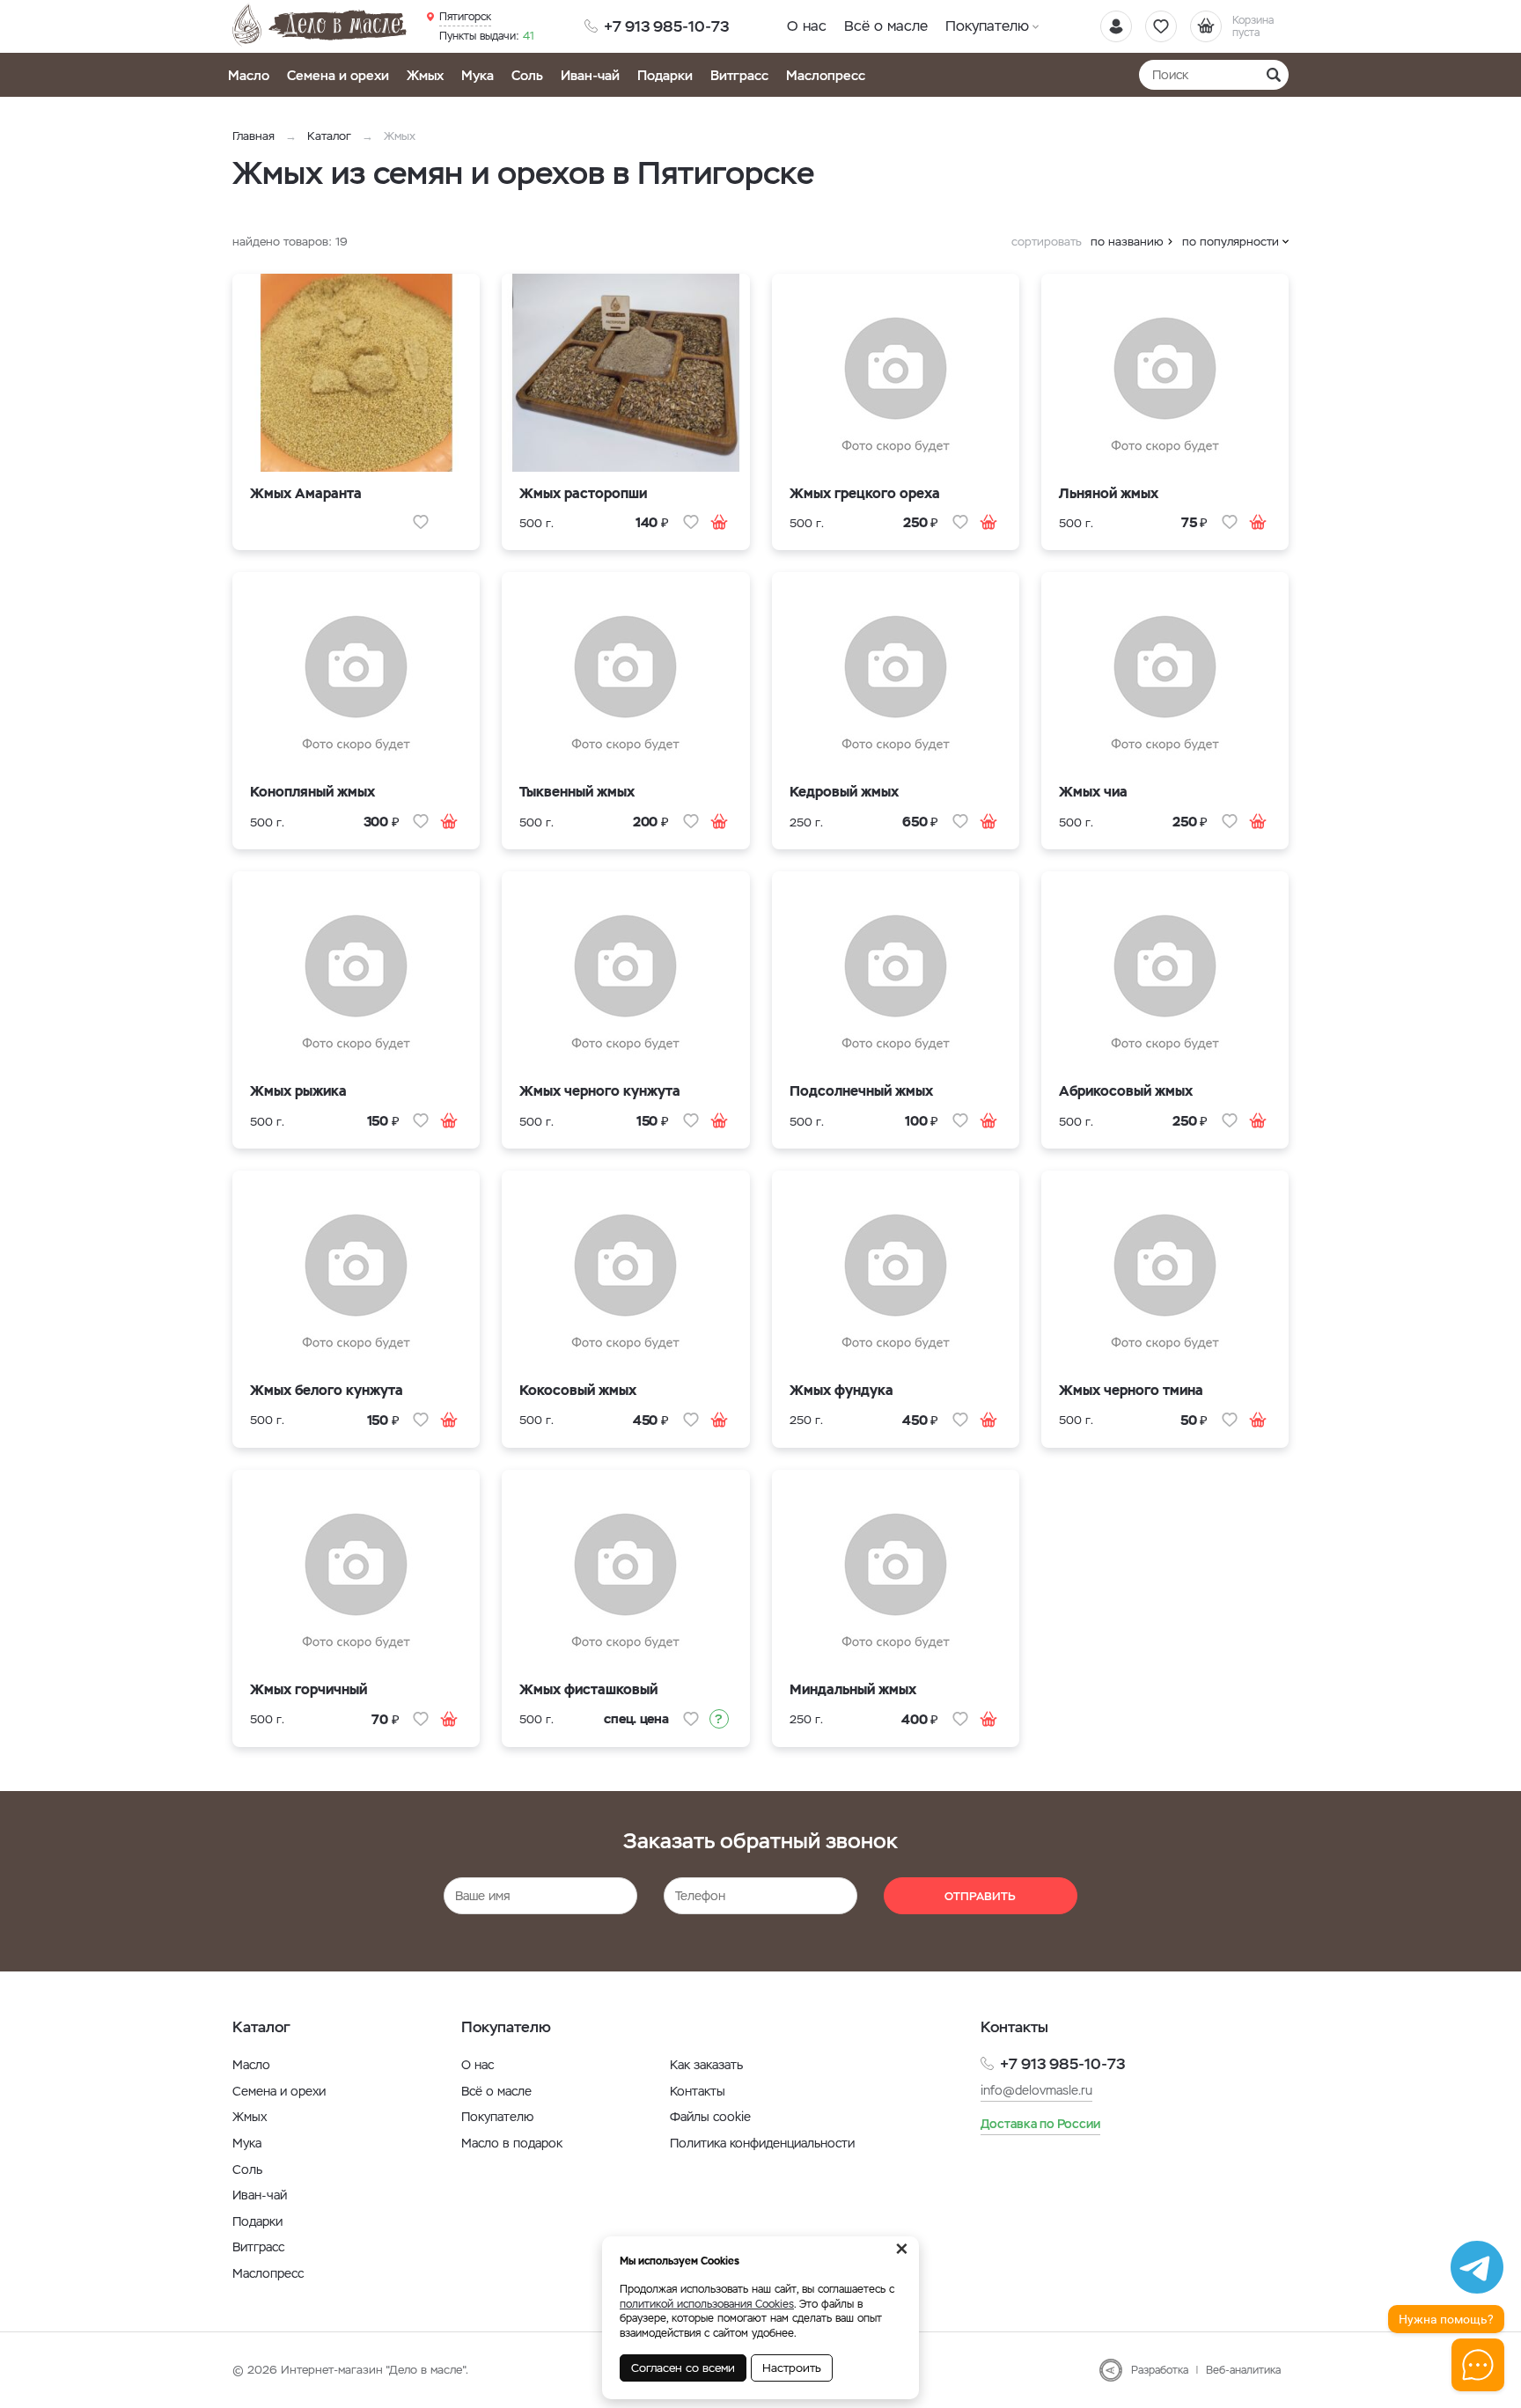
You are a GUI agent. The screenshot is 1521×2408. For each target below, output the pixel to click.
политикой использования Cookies (707, 2304)
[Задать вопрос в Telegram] (1477, 2267)
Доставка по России (1040, 2124)
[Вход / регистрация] (1116, 26)
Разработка (1160, 2370)
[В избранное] (421, 522)
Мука (478, 75)
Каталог (329, 136)
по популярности (1231, 242)
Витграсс (739, 75)
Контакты (698, 2091)
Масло (249, 75)
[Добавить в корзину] (719, 522)
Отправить (980, 1896)
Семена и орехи (338, 75)
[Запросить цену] (719, 1719)
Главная (253, 136)
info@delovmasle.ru (1036, 2090)
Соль (527, 75)
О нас (807, 26)
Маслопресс (826, 75)
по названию (1127, 242)
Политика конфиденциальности (762, 2143)
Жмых (425, 75)
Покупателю (987, 26)
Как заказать (706, 2065)
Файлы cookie (710, 2117)
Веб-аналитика (1243, 2370)
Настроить (792, 2368)
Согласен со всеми (683, 2368)
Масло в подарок (512, 2143)
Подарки (665, 75)
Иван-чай (590, 75)
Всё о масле (886, 26)
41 (487, 36)
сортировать (1047, 242)
